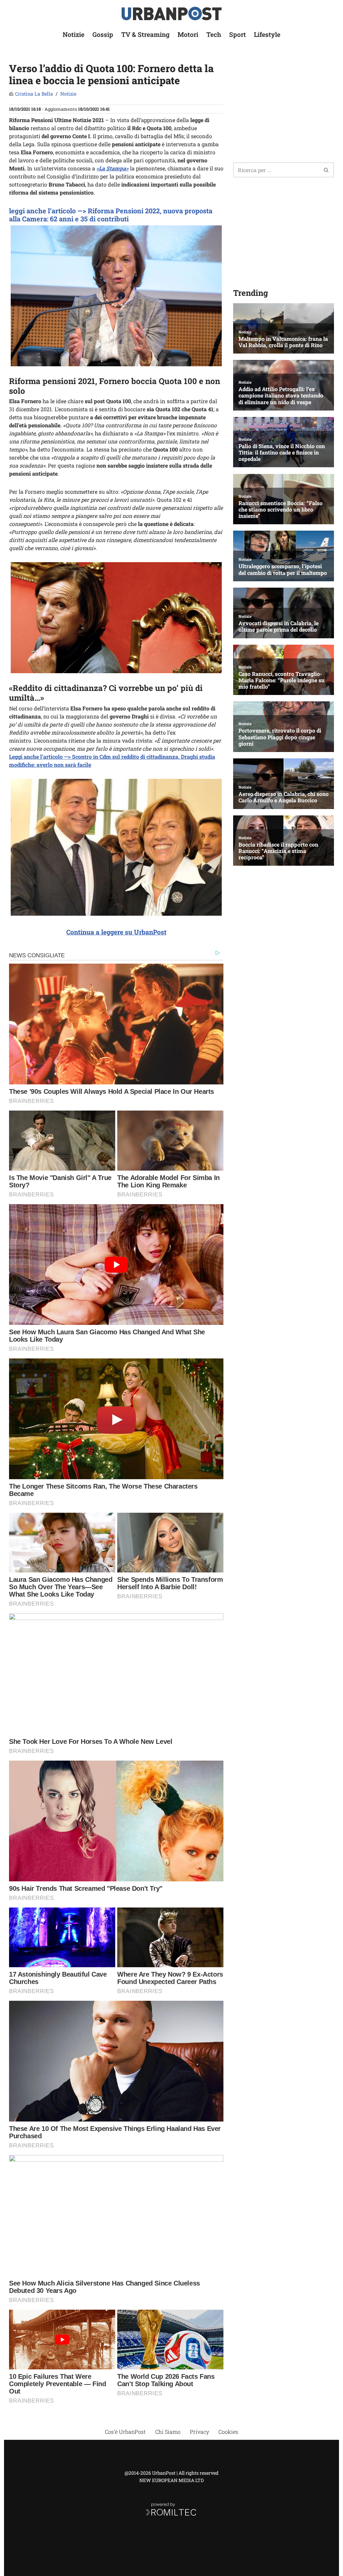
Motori (188, 34)
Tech (214, 34)
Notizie (74, 34)
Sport (237, 34)
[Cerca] (326, 170)
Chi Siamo (168, 2432)
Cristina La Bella (34, 94)
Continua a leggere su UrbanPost (116, 932)
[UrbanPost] (172, 14)
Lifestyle (267, 34)
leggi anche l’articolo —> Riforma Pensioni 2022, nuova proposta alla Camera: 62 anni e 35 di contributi (111, 215)
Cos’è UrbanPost (125, 2432)
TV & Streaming (145, 34)
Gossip (103, 34)
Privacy (199, 2432)
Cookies (228, 2432)
